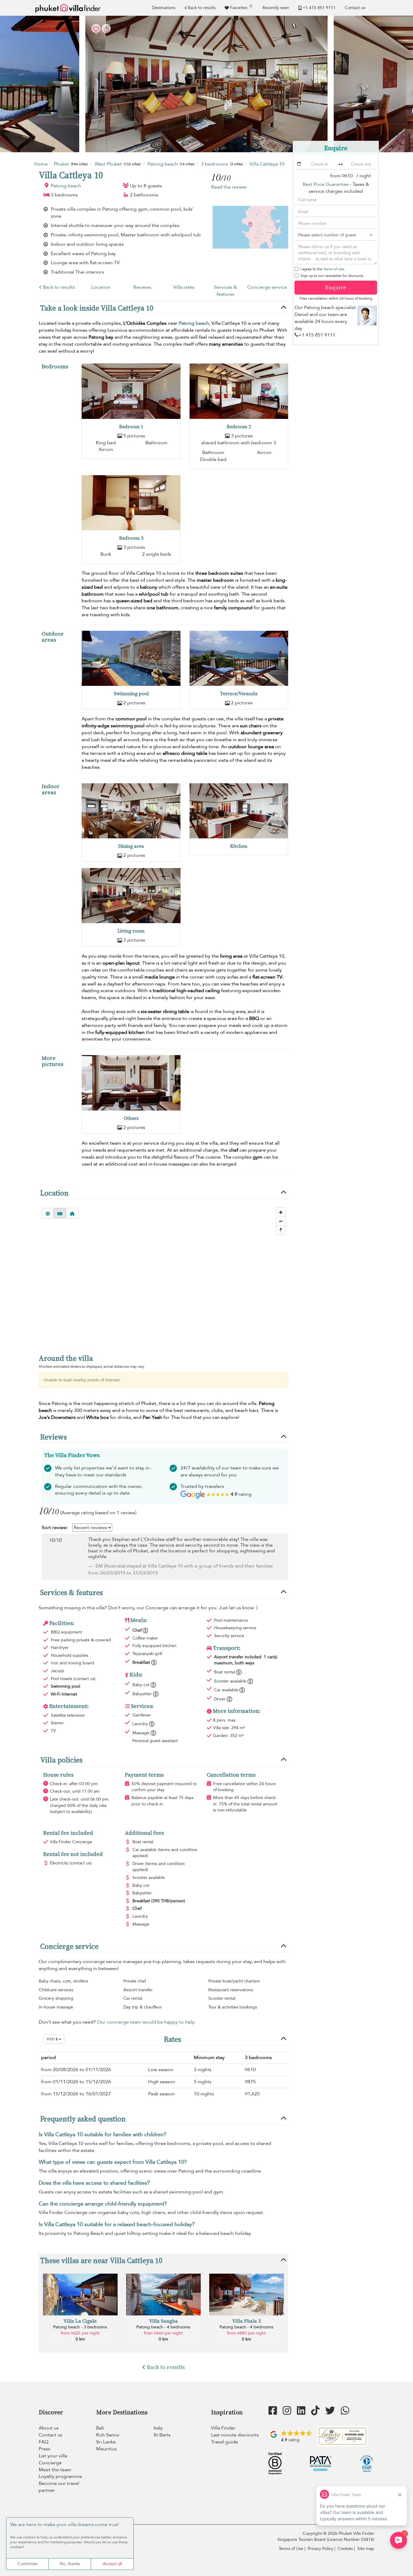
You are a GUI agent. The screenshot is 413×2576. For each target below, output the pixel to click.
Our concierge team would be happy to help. (146, 2022)
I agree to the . (323, 269)
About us (49, 2428)
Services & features (226, 291)
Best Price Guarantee (326, 184)
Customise (28, 2564)
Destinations (164, 8)
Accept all (112, 2564)
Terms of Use (334, 269)
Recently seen (276, 8)
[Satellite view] (48, 1213)
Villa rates (184, 287)
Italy (158, 2428)
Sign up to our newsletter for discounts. (332, 276)
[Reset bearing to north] (281, 1230)
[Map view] (60, 1213)
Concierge (50, 2463)
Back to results (202, 8)
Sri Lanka (106, 2442)
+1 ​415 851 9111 (319, 8)
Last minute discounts (235, 2435)
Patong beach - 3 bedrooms (80, 2327)
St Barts (162, 2435)
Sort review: (55, 1528)
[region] (163, 1275)
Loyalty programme (60, 2476)
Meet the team (55, 2470)
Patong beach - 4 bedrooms (163, 2327)
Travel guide (224, 2442)
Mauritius (106, 2449)
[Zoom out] (281, 1221)
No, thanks (70, 2564)
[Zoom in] (281, 1212)
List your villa (53, 2456)
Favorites (241, 7)
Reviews (142, 287)
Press (44, 2449)
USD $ (53, 2039)
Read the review (229, 187)
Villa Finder (223, 2428)
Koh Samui (108, 2435)
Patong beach (66, 186)
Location (101, 287)
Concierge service (267, 287)
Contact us (355, 8)
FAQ (44, 2442)
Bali (100, 2428)
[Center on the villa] (72, 1213)
